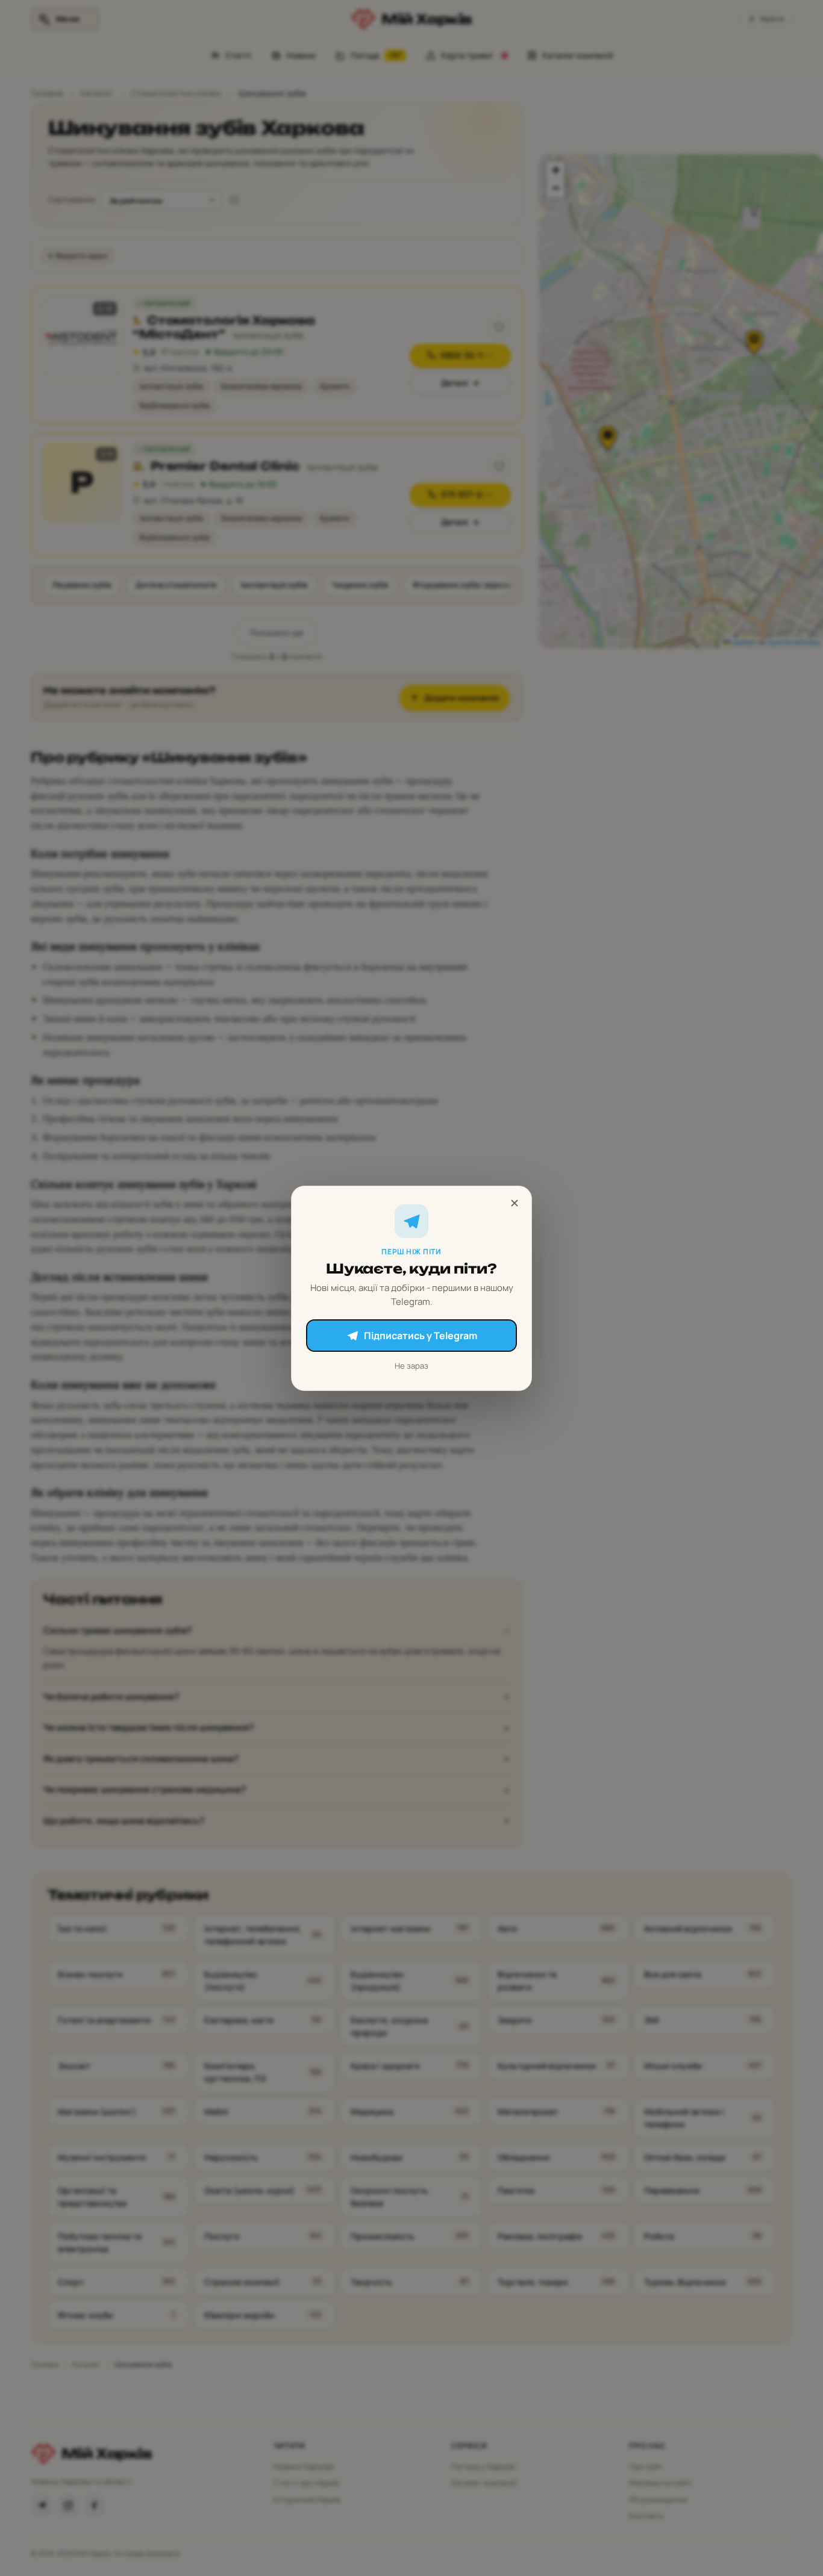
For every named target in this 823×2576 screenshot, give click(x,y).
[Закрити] (515, 1203)
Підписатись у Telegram (421, 1336)
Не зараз (411, 1366)
